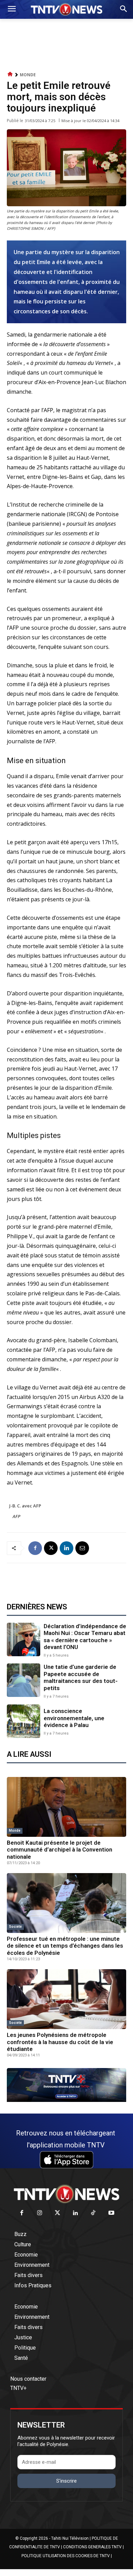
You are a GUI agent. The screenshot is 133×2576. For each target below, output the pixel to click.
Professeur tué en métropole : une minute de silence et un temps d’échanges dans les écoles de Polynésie (65, 1946)
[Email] (82, 1548)
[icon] (10, 74)
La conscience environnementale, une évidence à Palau (74, 1718)
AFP (17, 1516)
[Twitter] (58, 2213)
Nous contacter (28, 2379)
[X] (51, 1548)
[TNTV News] (66, 2194)
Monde (28, 75)
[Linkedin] (66, 1548)
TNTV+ (18, 2388)
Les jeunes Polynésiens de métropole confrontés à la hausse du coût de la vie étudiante (60, 2042)
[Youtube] (111, 2213)
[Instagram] (40, 2213)
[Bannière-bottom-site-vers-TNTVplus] (66, 2100)
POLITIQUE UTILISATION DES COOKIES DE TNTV (66, 2556)
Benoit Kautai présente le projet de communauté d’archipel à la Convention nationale (60, 1850)
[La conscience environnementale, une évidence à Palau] (24, 1721)
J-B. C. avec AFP (25, 1506)
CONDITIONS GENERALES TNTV (92, 2547)
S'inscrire (66, 2481)
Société (15, 1927)
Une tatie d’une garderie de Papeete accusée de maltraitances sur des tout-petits (81, 1677)
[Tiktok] (94, 2213)
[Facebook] (35, 1548)
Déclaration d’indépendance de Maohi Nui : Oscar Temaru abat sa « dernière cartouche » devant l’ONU (85, 1637)
